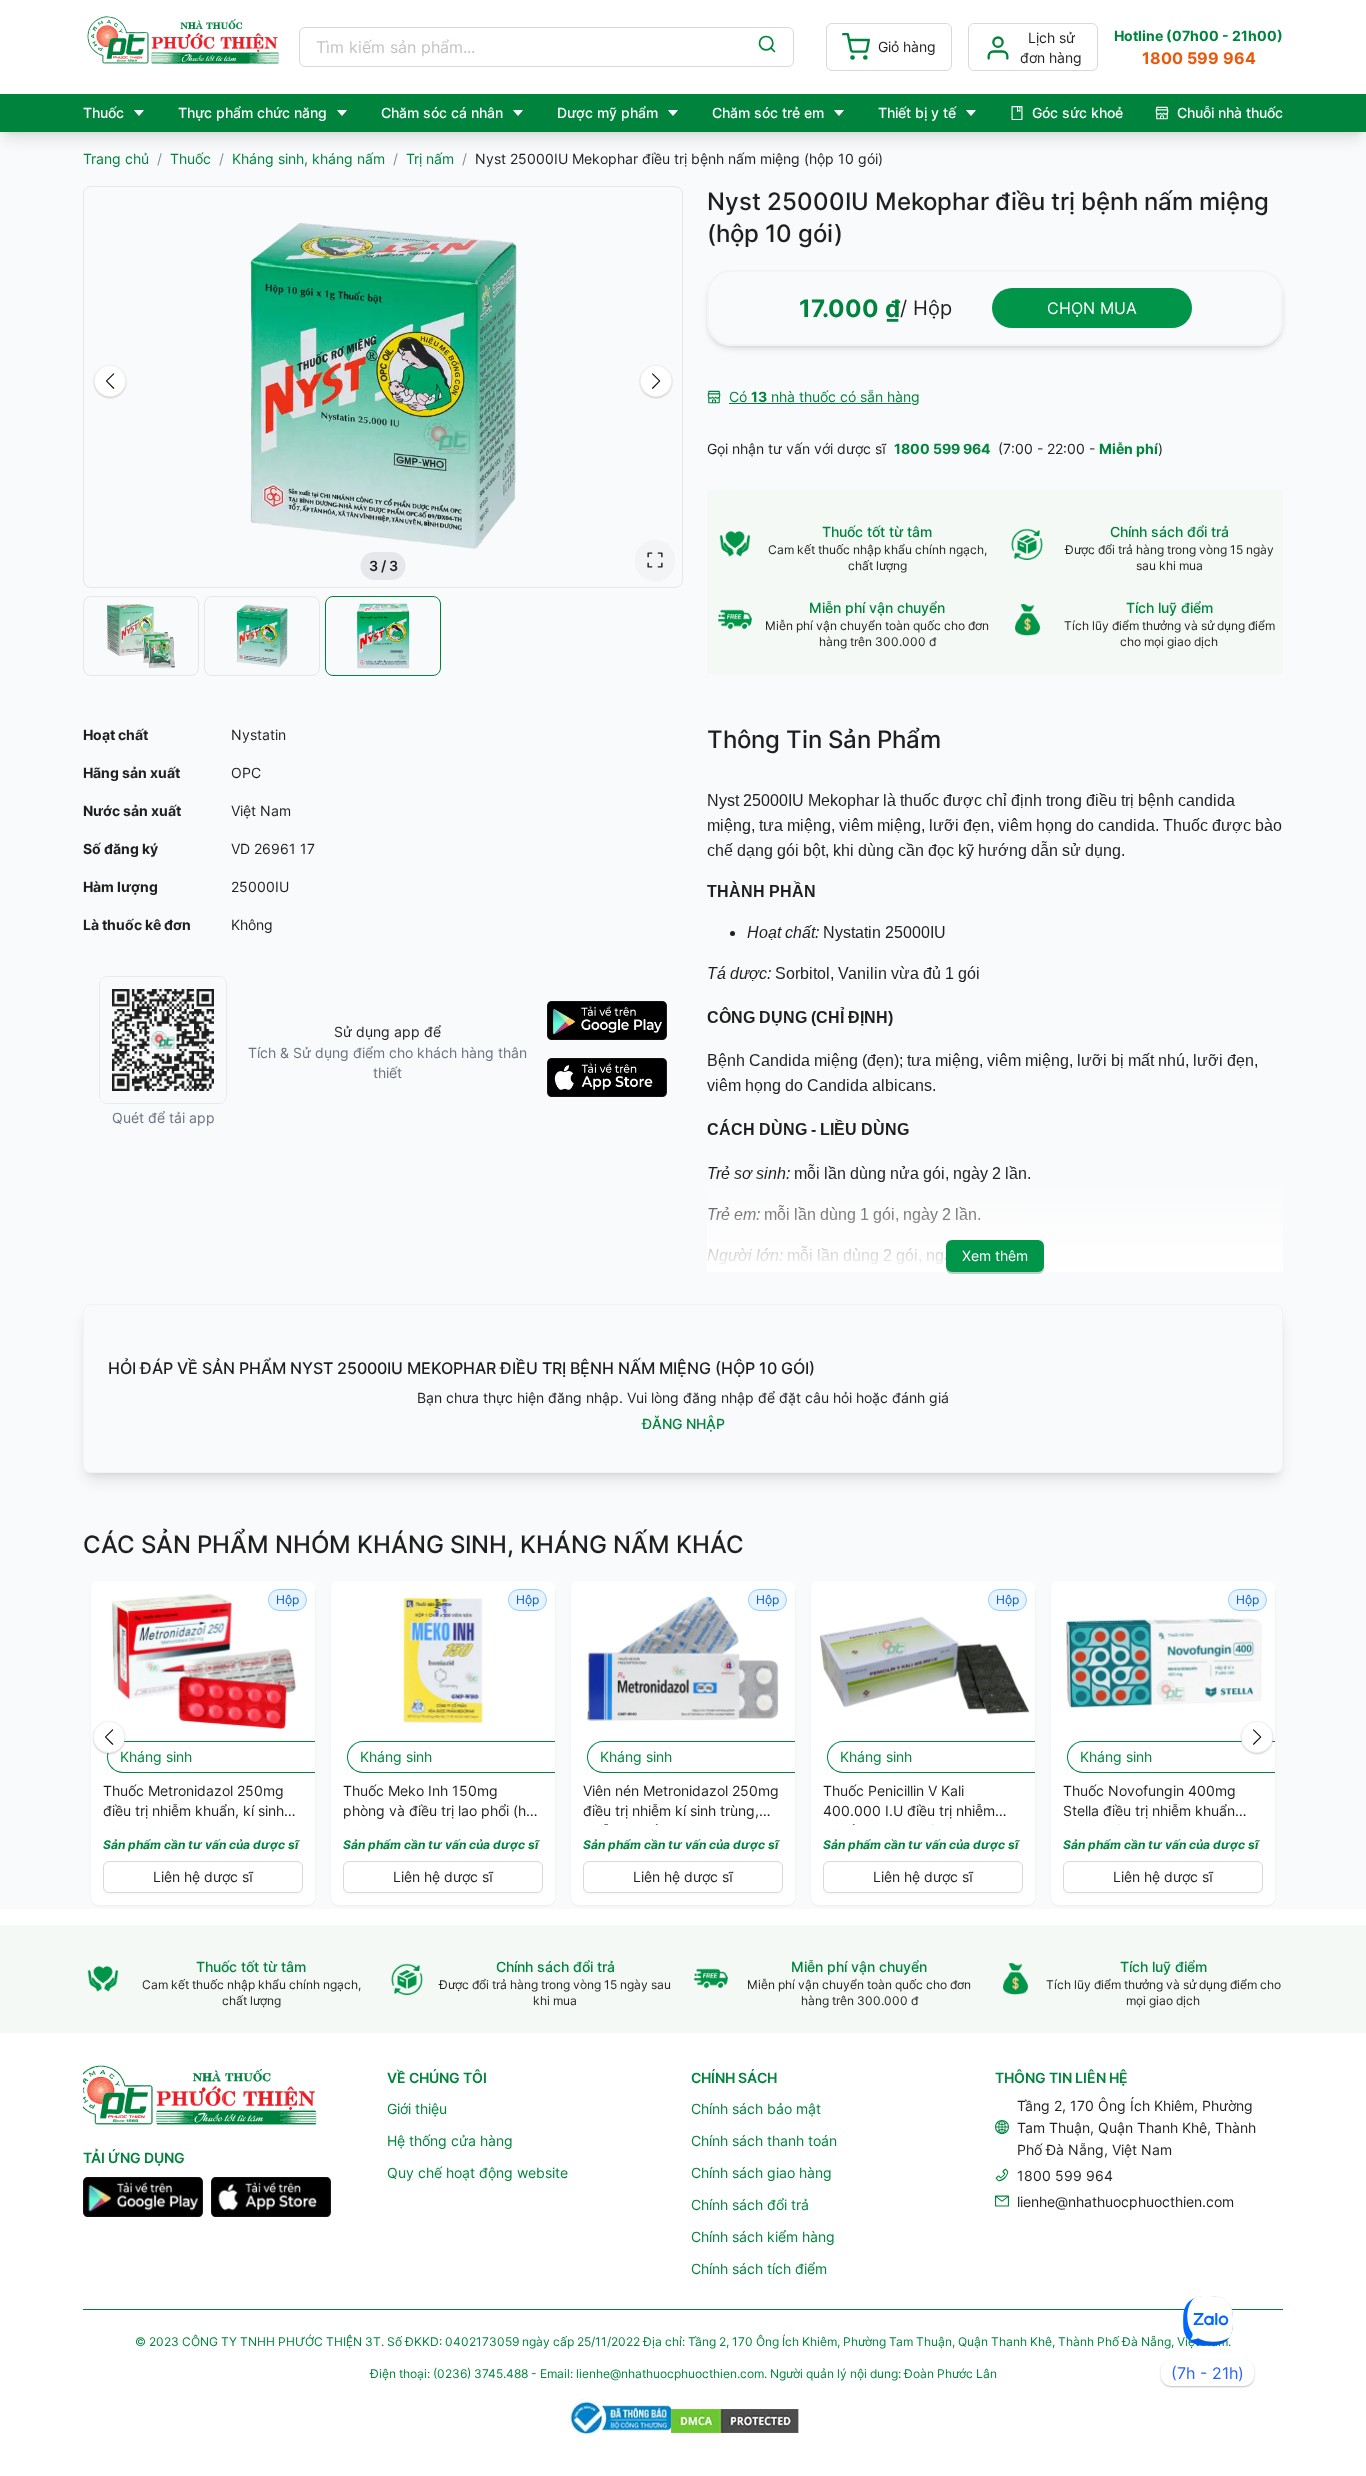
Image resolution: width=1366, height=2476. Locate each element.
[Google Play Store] (143, 2200)
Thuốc (190, 158)
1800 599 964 (942, 448)
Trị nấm (430, 158)
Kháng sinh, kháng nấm (308, 158)
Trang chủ (116, 158)
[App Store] (271, 2200)
